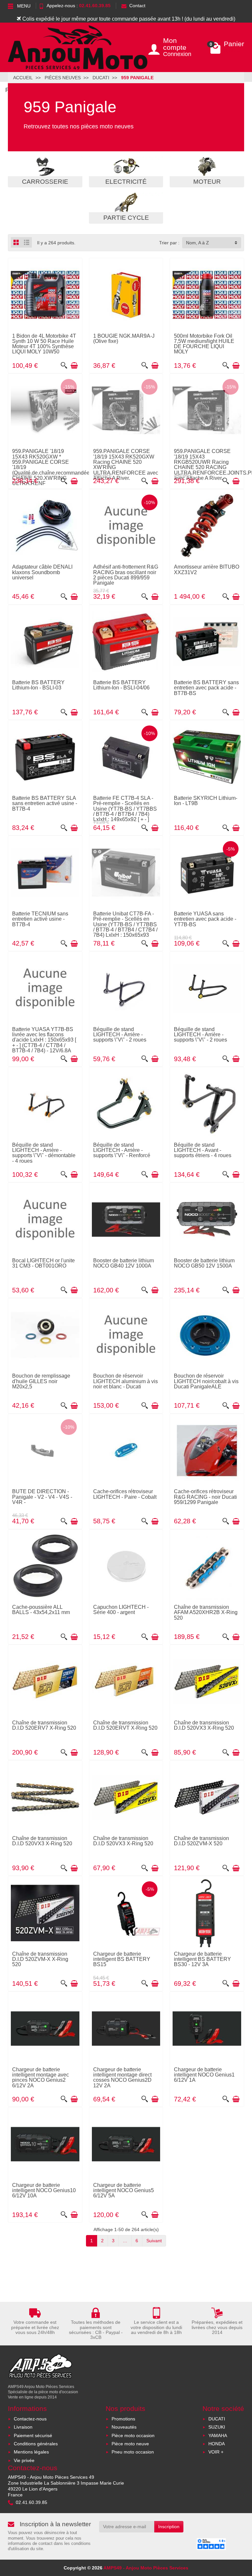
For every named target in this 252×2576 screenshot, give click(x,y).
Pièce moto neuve (130, 2444)
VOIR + (216, 2452)
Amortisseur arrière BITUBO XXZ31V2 (207, 569)
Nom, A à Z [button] (198, 243)
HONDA (217, 2444)
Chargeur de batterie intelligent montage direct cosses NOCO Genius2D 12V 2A (122, 2077)
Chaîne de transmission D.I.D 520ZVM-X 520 (201, 1841)
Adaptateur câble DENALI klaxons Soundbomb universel (42, 572)
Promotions (123, 2419)
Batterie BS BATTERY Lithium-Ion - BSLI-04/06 (121, 685)
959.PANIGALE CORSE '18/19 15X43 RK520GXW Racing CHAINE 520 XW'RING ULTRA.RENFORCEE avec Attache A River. (126, 464)
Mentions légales (31, 2452)
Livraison (23, 2427)
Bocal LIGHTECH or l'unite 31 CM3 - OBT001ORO (43, 1263)
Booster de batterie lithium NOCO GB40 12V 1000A (124, 1263)
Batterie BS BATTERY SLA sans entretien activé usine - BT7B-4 (45, 803)
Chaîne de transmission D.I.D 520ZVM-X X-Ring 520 (40, 1959)
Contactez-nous (30, 2419)
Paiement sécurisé (33, 2435)
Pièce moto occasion (133, 2435)
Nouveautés (124, 2427)
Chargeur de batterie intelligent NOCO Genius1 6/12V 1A (204, 2075)
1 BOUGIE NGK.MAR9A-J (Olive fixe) (124, 338)
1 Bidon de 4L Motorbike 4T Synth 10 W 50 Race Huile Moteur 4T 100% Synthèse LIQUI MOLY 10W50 (44, 344)
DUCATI (217, 2419)
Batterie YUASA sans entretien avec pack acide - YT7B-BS (205, 919)
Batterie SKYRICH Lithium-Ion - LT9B (206, 800)
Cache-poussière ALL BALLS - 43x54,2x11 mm (41, 1609)
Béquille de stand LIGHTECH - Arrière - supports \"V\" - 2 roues (120, 1034)
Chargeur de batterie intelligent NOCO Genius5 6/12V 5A (124, 2190)
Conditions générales (36, 2444)
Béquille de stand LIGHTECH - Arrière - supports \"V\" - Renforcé (122, 1150)
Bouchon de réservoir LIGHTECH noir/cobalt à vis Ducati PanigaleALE (206, 1381)
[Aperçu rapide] (64, 366)
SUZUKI (217, 2427)
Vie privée (24, 2460)
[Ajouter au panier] (74, 366)
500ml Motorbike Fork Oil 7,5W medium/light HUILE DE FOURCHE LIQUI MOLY (204, 344)
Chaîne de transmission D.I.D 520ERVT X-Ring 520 (125, 1725)
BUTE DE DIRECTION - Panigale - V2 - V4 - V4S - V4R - (42, 1497)
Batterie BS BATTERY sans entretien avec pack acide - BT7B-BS (206, 688)
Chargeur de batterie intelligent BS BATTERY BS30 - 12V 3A (202, 1959)
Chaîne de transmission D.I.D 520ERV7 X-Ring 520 (44, 1725)
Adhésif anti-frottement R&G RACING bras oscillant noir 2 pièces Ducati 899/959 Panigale (126, 575)
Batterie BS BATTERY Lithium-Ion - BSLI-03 (38, 685)
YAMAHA (218, 2435)
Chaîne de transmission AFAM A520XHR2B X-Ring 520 (206, 1612)
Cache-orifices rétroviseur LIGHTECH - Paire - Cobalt (125, 1494)
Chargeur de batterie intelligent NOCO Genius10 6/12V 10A (44, 2190)
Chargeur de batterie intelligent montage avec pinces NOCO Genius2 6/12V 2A (41, 2077)
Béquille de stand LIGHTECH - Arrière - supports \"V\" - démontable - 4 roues (44, 1153)
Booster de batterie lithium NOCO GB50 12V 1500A (204, 1263)
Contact (137, 6)
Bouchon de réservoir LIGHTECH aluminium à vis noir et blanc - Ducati (126, 1381)
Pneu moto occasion (133, 2452)
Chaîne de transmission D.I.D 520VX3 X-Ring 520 (204, 1725)
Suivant (154, 2241)
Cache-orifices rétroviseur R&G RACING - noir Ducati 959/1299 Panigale (205, 1497)
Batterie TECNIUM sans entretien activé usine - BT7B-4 (40, 919)
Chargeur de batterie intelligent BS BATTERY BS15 (122, 1959)
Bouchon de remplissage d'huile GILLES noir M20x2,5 (41, 1381)
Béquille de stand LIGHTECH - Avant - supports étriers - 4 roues (203, 1150)
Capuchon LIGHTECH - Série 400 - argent (121, 1609)
